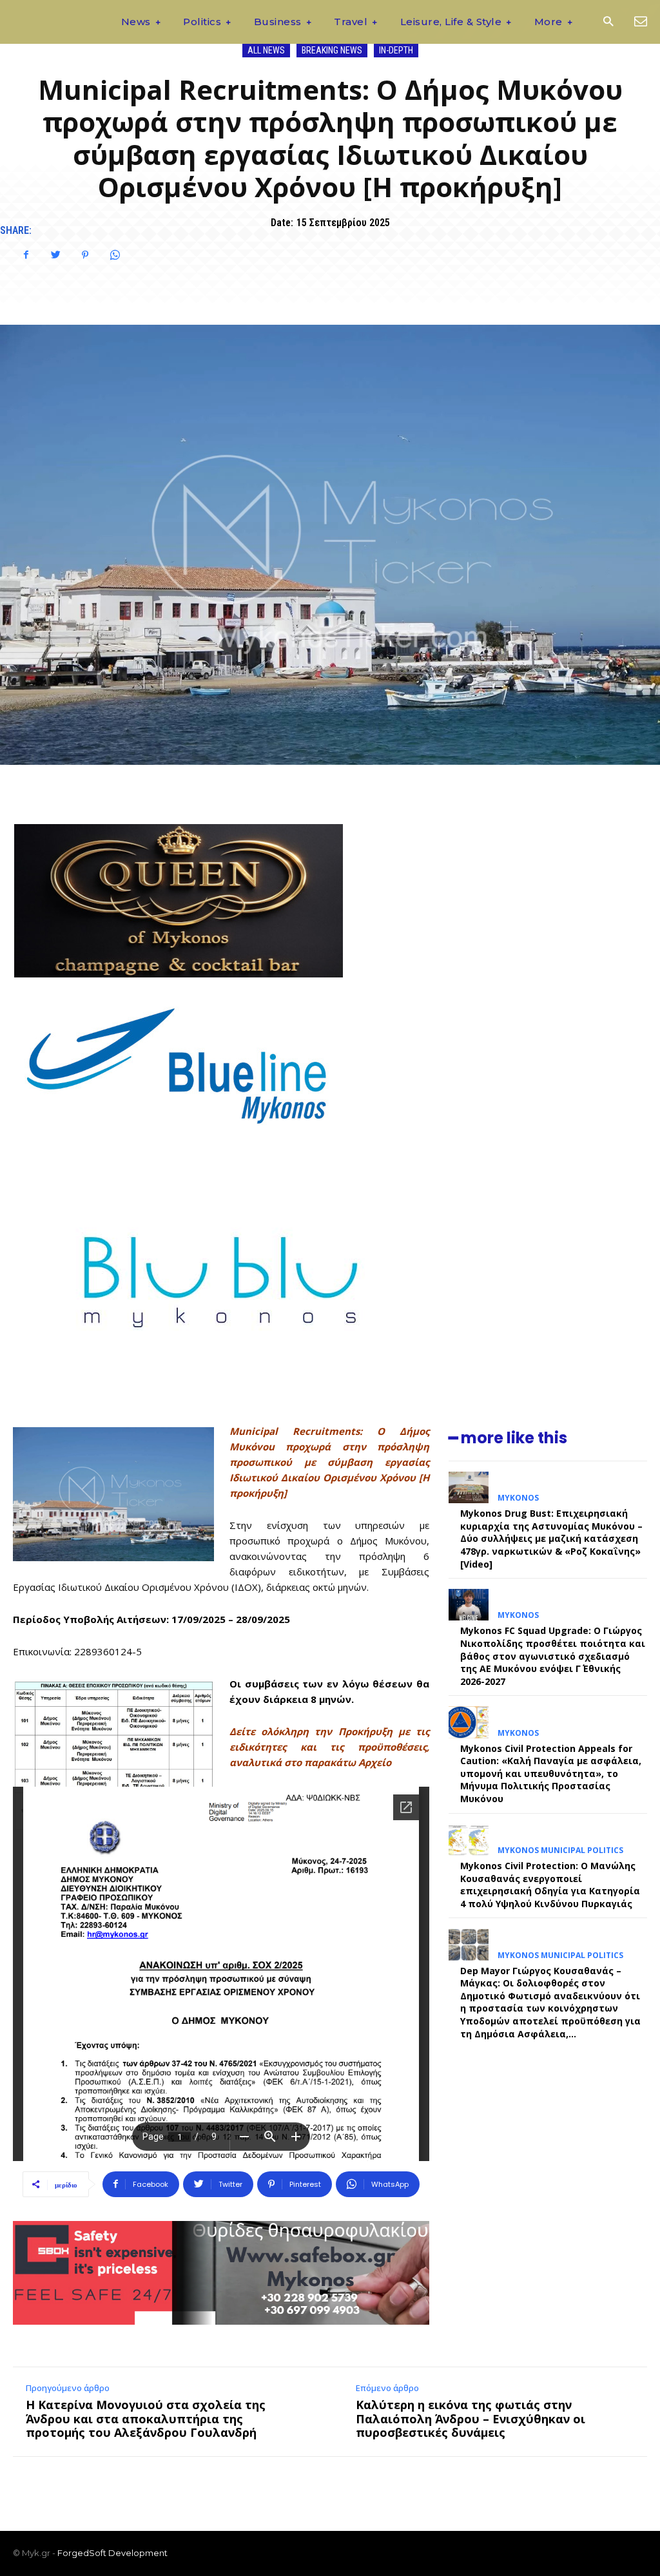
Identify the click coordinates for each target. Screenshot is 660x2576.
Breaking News (332, 50)
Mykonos (518, 1498)
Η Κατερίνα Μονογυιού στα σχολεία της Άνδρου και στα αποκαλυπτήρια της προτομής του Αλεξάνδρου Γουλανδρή (146, 2418)
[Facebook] (26, 255)
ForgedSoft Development (112, 2553)
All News (266, 50)
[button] (608, 22)
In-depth (396, 50)
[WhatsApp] (115, 255)
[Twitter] (55, 255)
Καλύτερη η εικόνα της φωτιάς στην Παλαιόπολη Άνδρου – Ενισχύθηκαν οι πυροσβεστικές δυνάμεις (471, 2418)
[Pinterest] (85, 255)
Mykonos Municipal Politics (560, 1850)
